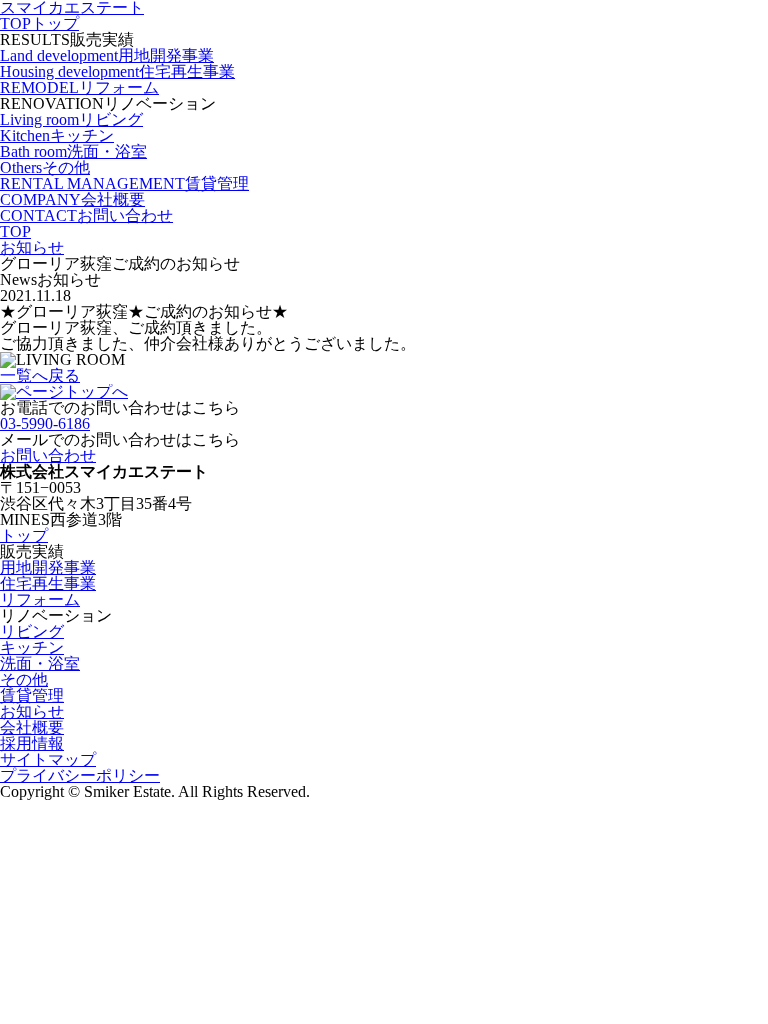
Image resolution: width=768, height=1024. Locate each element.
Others (45, 167)
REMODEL (79, 87)
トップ (24, 535)
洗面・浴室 (40, 663)
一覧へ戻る (40, 375)
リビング (32, 631)
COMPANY (72, 199)
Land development (107, 55)
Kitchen (57, 135)
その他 (24, 679)
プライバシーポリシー (80, 775)
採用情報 (32, 743)
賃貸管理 (32, 695)
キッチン (32, 647)
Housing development (117, 71)
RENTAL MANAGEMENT (124, 183)
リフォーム (40, 599)
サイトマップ (48, 759)
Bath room (73, 151)
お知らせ (32, 711)
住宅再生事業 (48, 583)
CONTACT (86, 215)
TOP (39, 23)
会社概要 (32, 727)
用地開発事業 (48, 567)
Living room (71, 119)
